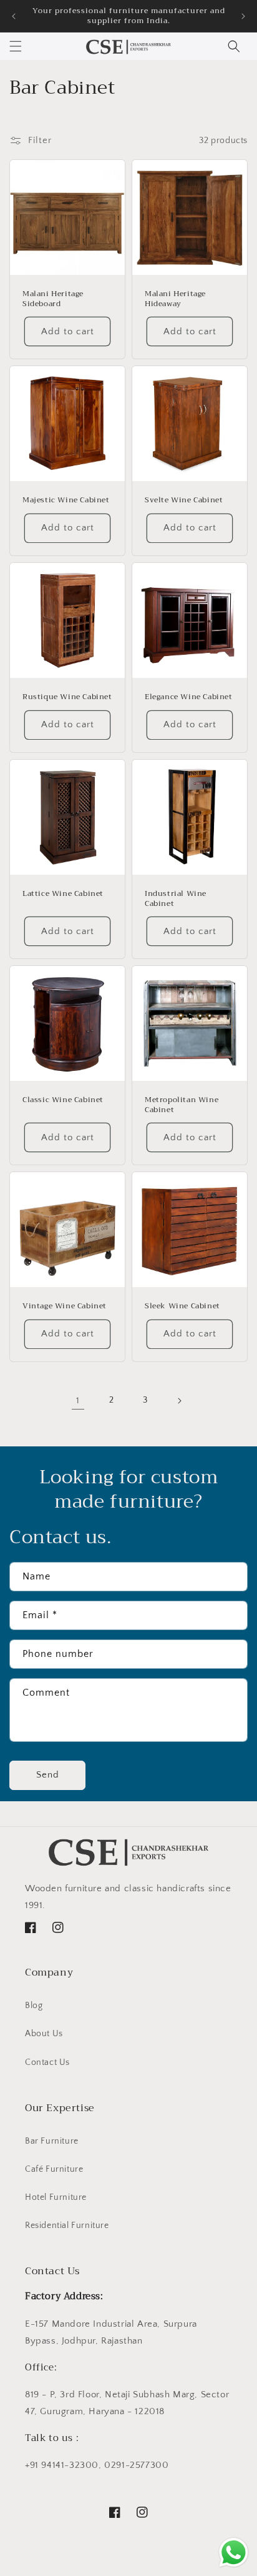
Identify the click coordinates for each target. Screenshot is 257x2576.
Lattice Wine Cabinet (63, 894)
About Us (44, 2034)
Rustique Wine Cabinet (67, 697)
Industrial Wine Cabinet (176, 899)
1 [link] (78, 1400)
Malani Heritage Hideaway (175, 299)
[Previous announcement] (14, 16)
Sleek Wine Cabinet (182, 1306)
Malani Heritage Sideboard (53, 299)
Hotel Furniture (56, 2197)
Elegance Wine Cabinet (189, 697)
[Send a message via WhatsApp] (234, 2553)
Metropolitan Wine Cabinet (182, 1105)
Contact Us (47, 2062)
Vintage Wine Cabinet (65, 1306)
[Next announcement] (243, 16)
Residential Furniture (67, 2225)
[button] (16, 46)
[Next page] (179, 1401)
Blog (34, 2006)
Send (48, 1775)
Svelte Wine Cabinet (184, 500)
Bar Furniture (52, 2141)
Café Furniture (54, 2169)
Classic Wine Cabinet (63, 1100)
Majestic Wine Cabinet (66, 500)
